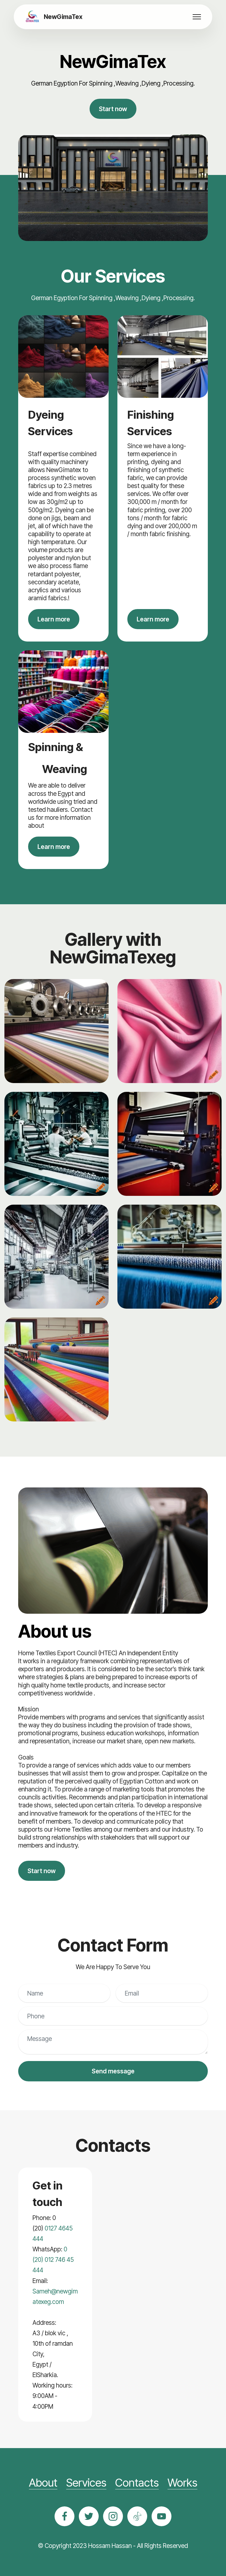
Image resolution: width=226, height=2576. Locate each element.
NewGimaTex (63, 17)
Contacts (137, 2483)
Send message (113, 2071)
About (43, 2483)
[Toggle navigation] (197, 17)
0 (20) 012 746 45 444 (53, 2260)
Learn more (54, 619)
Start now (113, 109)
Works (182, 2483)
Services (86, 2483)
